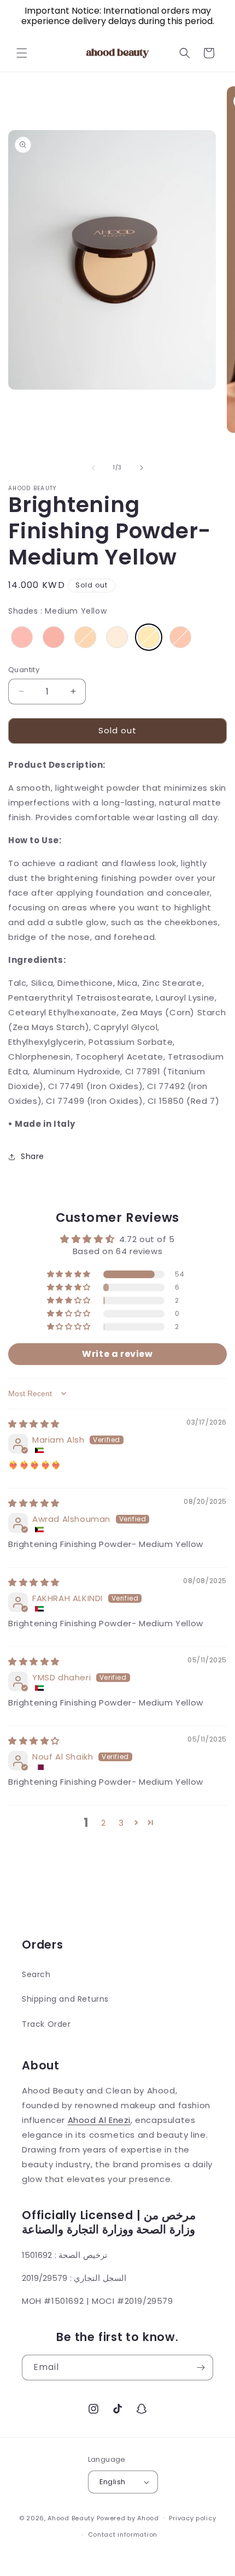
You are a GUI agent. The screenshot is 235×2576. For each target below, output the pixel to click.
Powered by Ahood (128, 2518)
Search (36, 1974)
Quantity (24, 670)
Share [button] (33, 1156)
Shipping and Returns (65, 1999)
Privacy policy (192, 2518)
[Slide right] (142, 468)
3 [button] (121, 1823)
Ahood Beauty (71, 2518)
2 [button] (104, 1823)
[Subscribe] (201, 2368)
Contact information (123, 2534)
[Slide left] (93, 468)
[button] (22, 53)
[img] (34, 1424)
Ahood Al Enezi (99, 2120)
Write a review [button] (117, 1354)
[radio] (22, 637)
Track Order (46, 2024)
